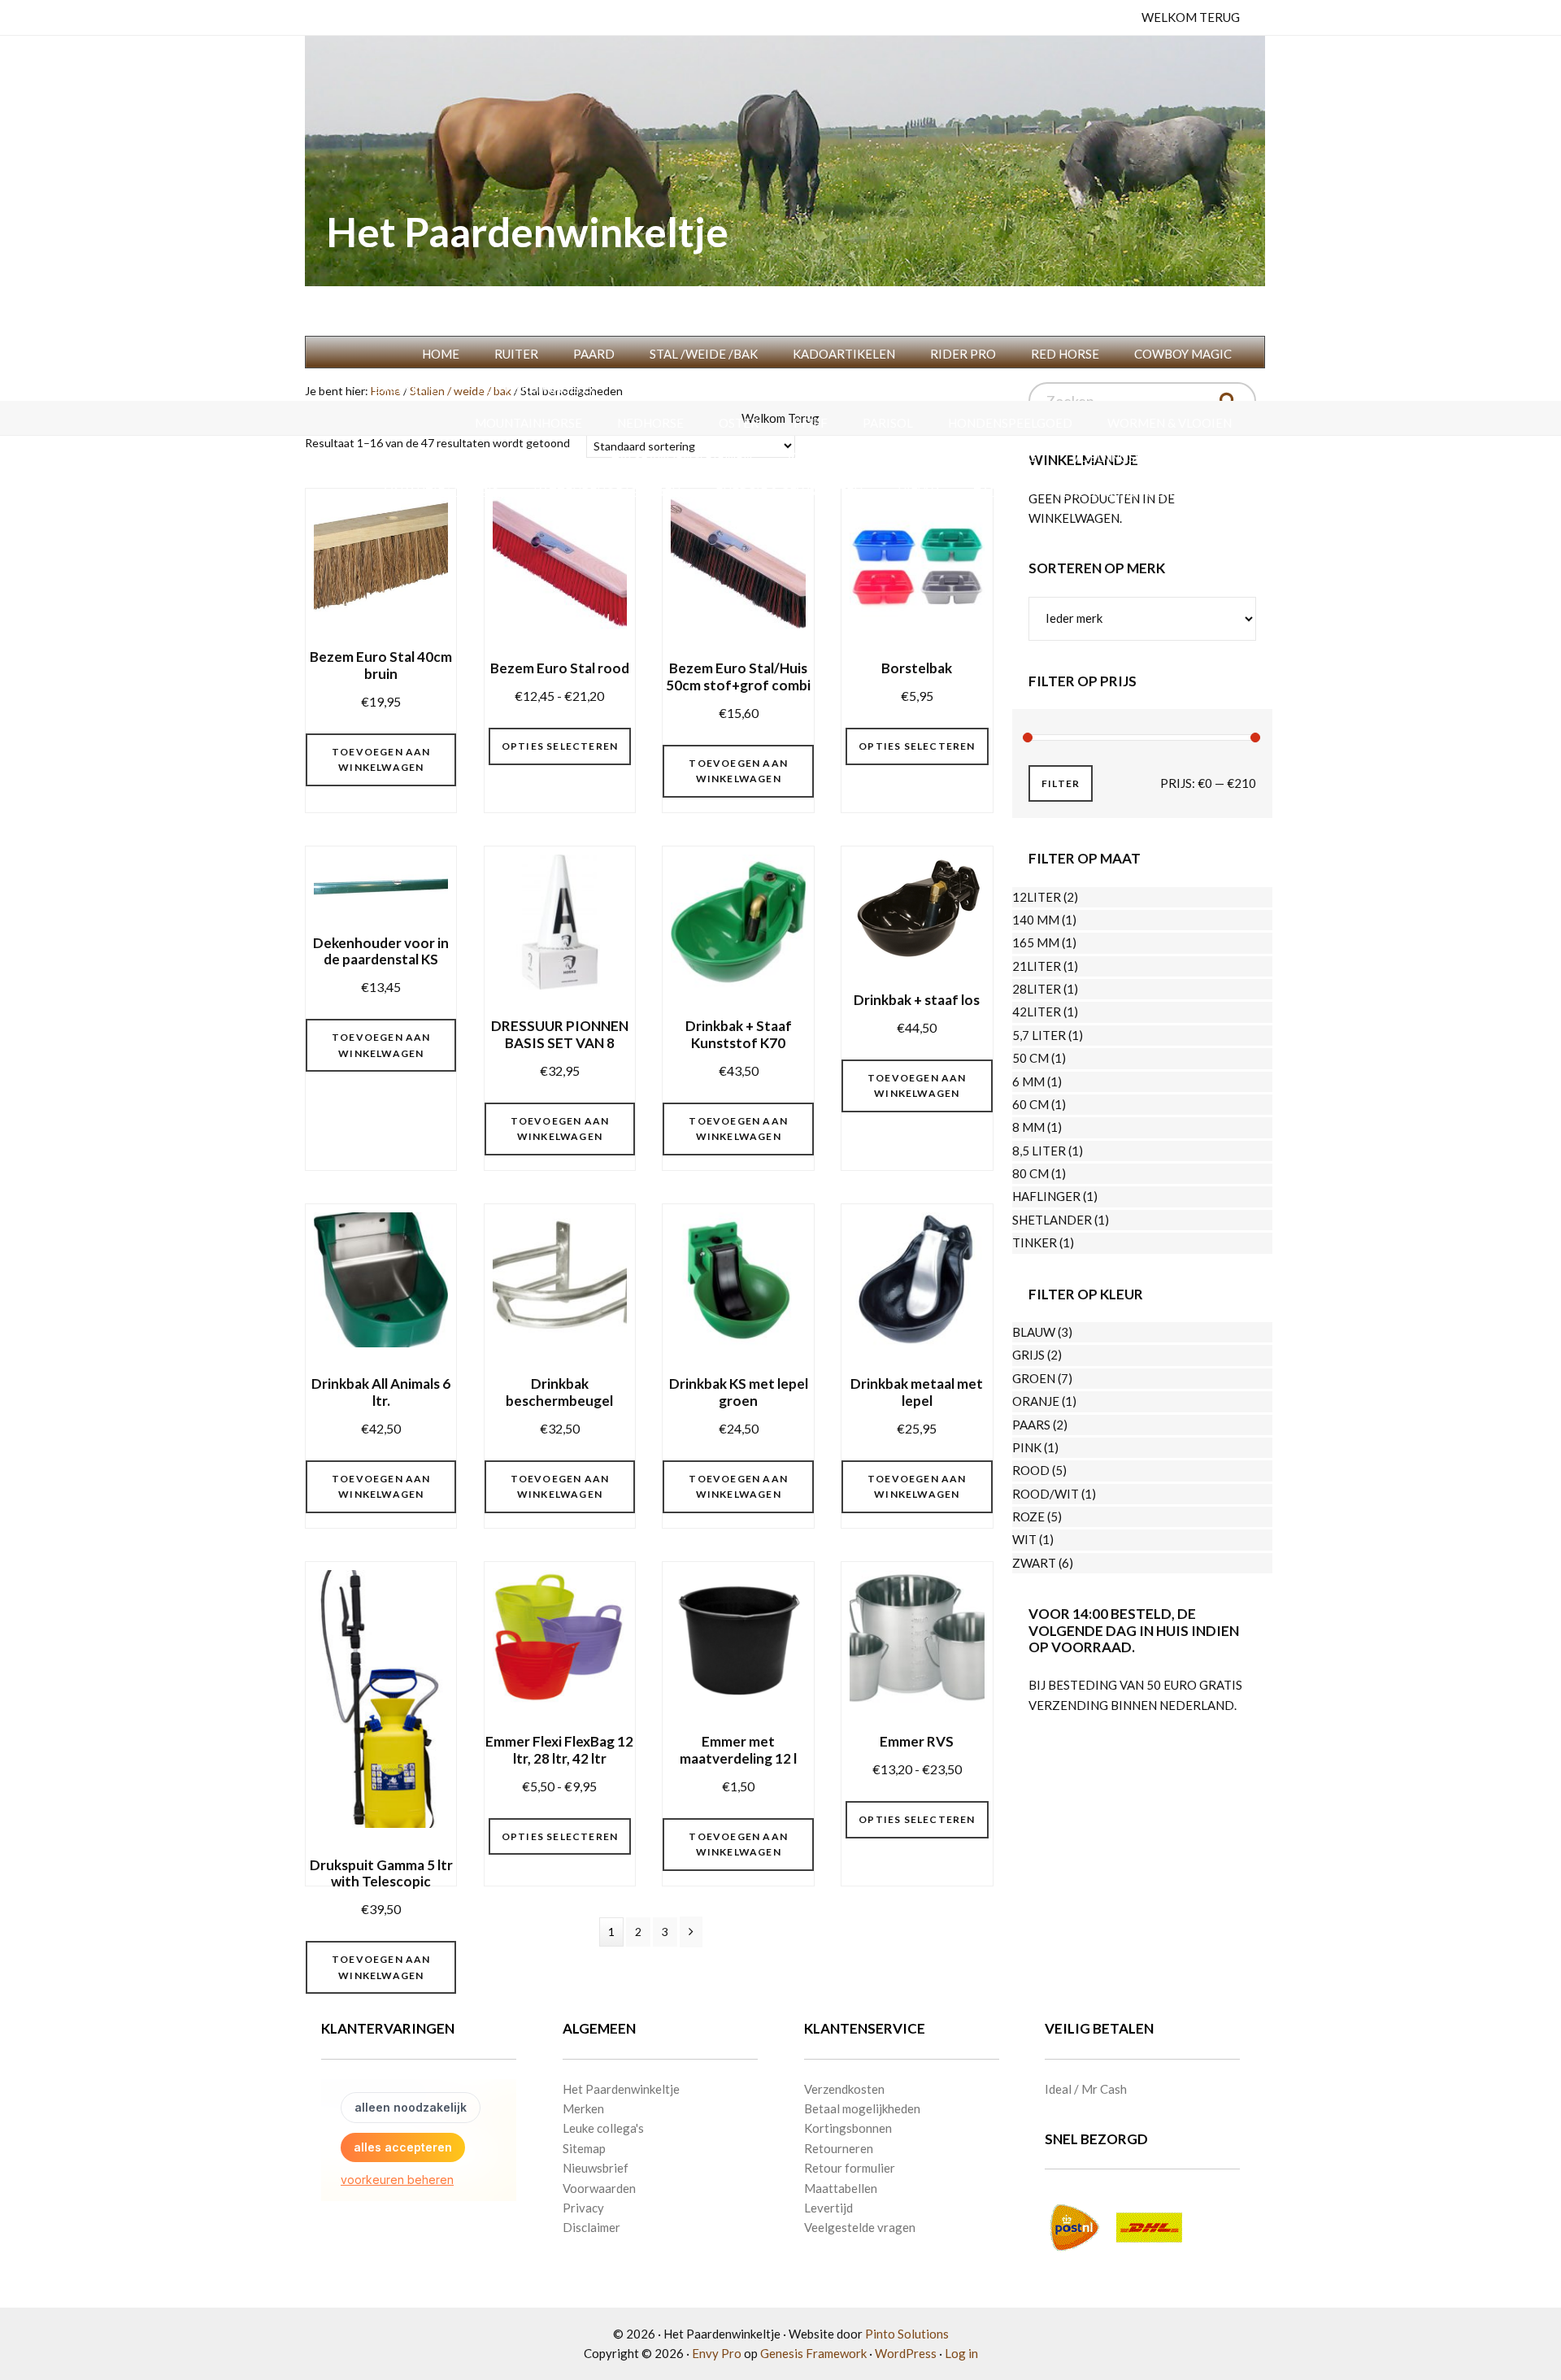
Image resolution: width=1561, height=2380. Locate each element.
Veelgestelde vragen (860, 2227)
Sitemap (584, 2148)
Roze (1028, 1516)
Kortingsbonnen (848, 2128)
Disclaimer (591, 2227)
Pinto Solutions (907, 2334)
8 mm (1028, 1127)
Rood (1031, 1470)
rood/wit (1046, 1494)
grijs (1028, 1355)
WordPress (906, 2353)
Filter (1061, 783)
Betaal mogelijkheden (862, 2108)
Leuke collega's (603, 2128)
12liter (1037, 897)
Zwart (1034, 1563)
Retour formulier (850, 2168)
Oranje (1036, 1401)
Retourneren (839, 2148)
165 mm (1036, 942)
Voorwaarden (599, 2188)
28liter (1037, 989)
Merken (583, 2108)
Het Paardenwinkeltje (527, 232)
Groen (1034, 1378)
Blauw (1034, 1332)
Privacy (583, 2208)
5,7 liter (1039, 1035)
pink (1027, 1447)
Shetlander (1052, 1220)
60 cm (1031, 1104)
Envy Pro (717, 2353)
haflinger (1046, 1196)
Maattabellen (841, 2188)
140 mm (1036, 920)
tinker (1035, 1242)
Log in (961, 2353)
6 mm (1028, 1081)
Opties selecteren (560, 746)
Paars (1031, 1425)
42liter (1037, 1012)
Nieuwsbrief (596, 2168)
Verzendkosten (844, 2089)
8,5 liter (1039, 1151)
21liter (1037, 966)
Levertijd (828, 2208)
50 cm (1031, 1058)
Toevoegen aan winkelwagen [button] (381, 760)
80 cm (1031, 1173)
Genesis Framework (813, 2353)
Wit (1024, 1539)
